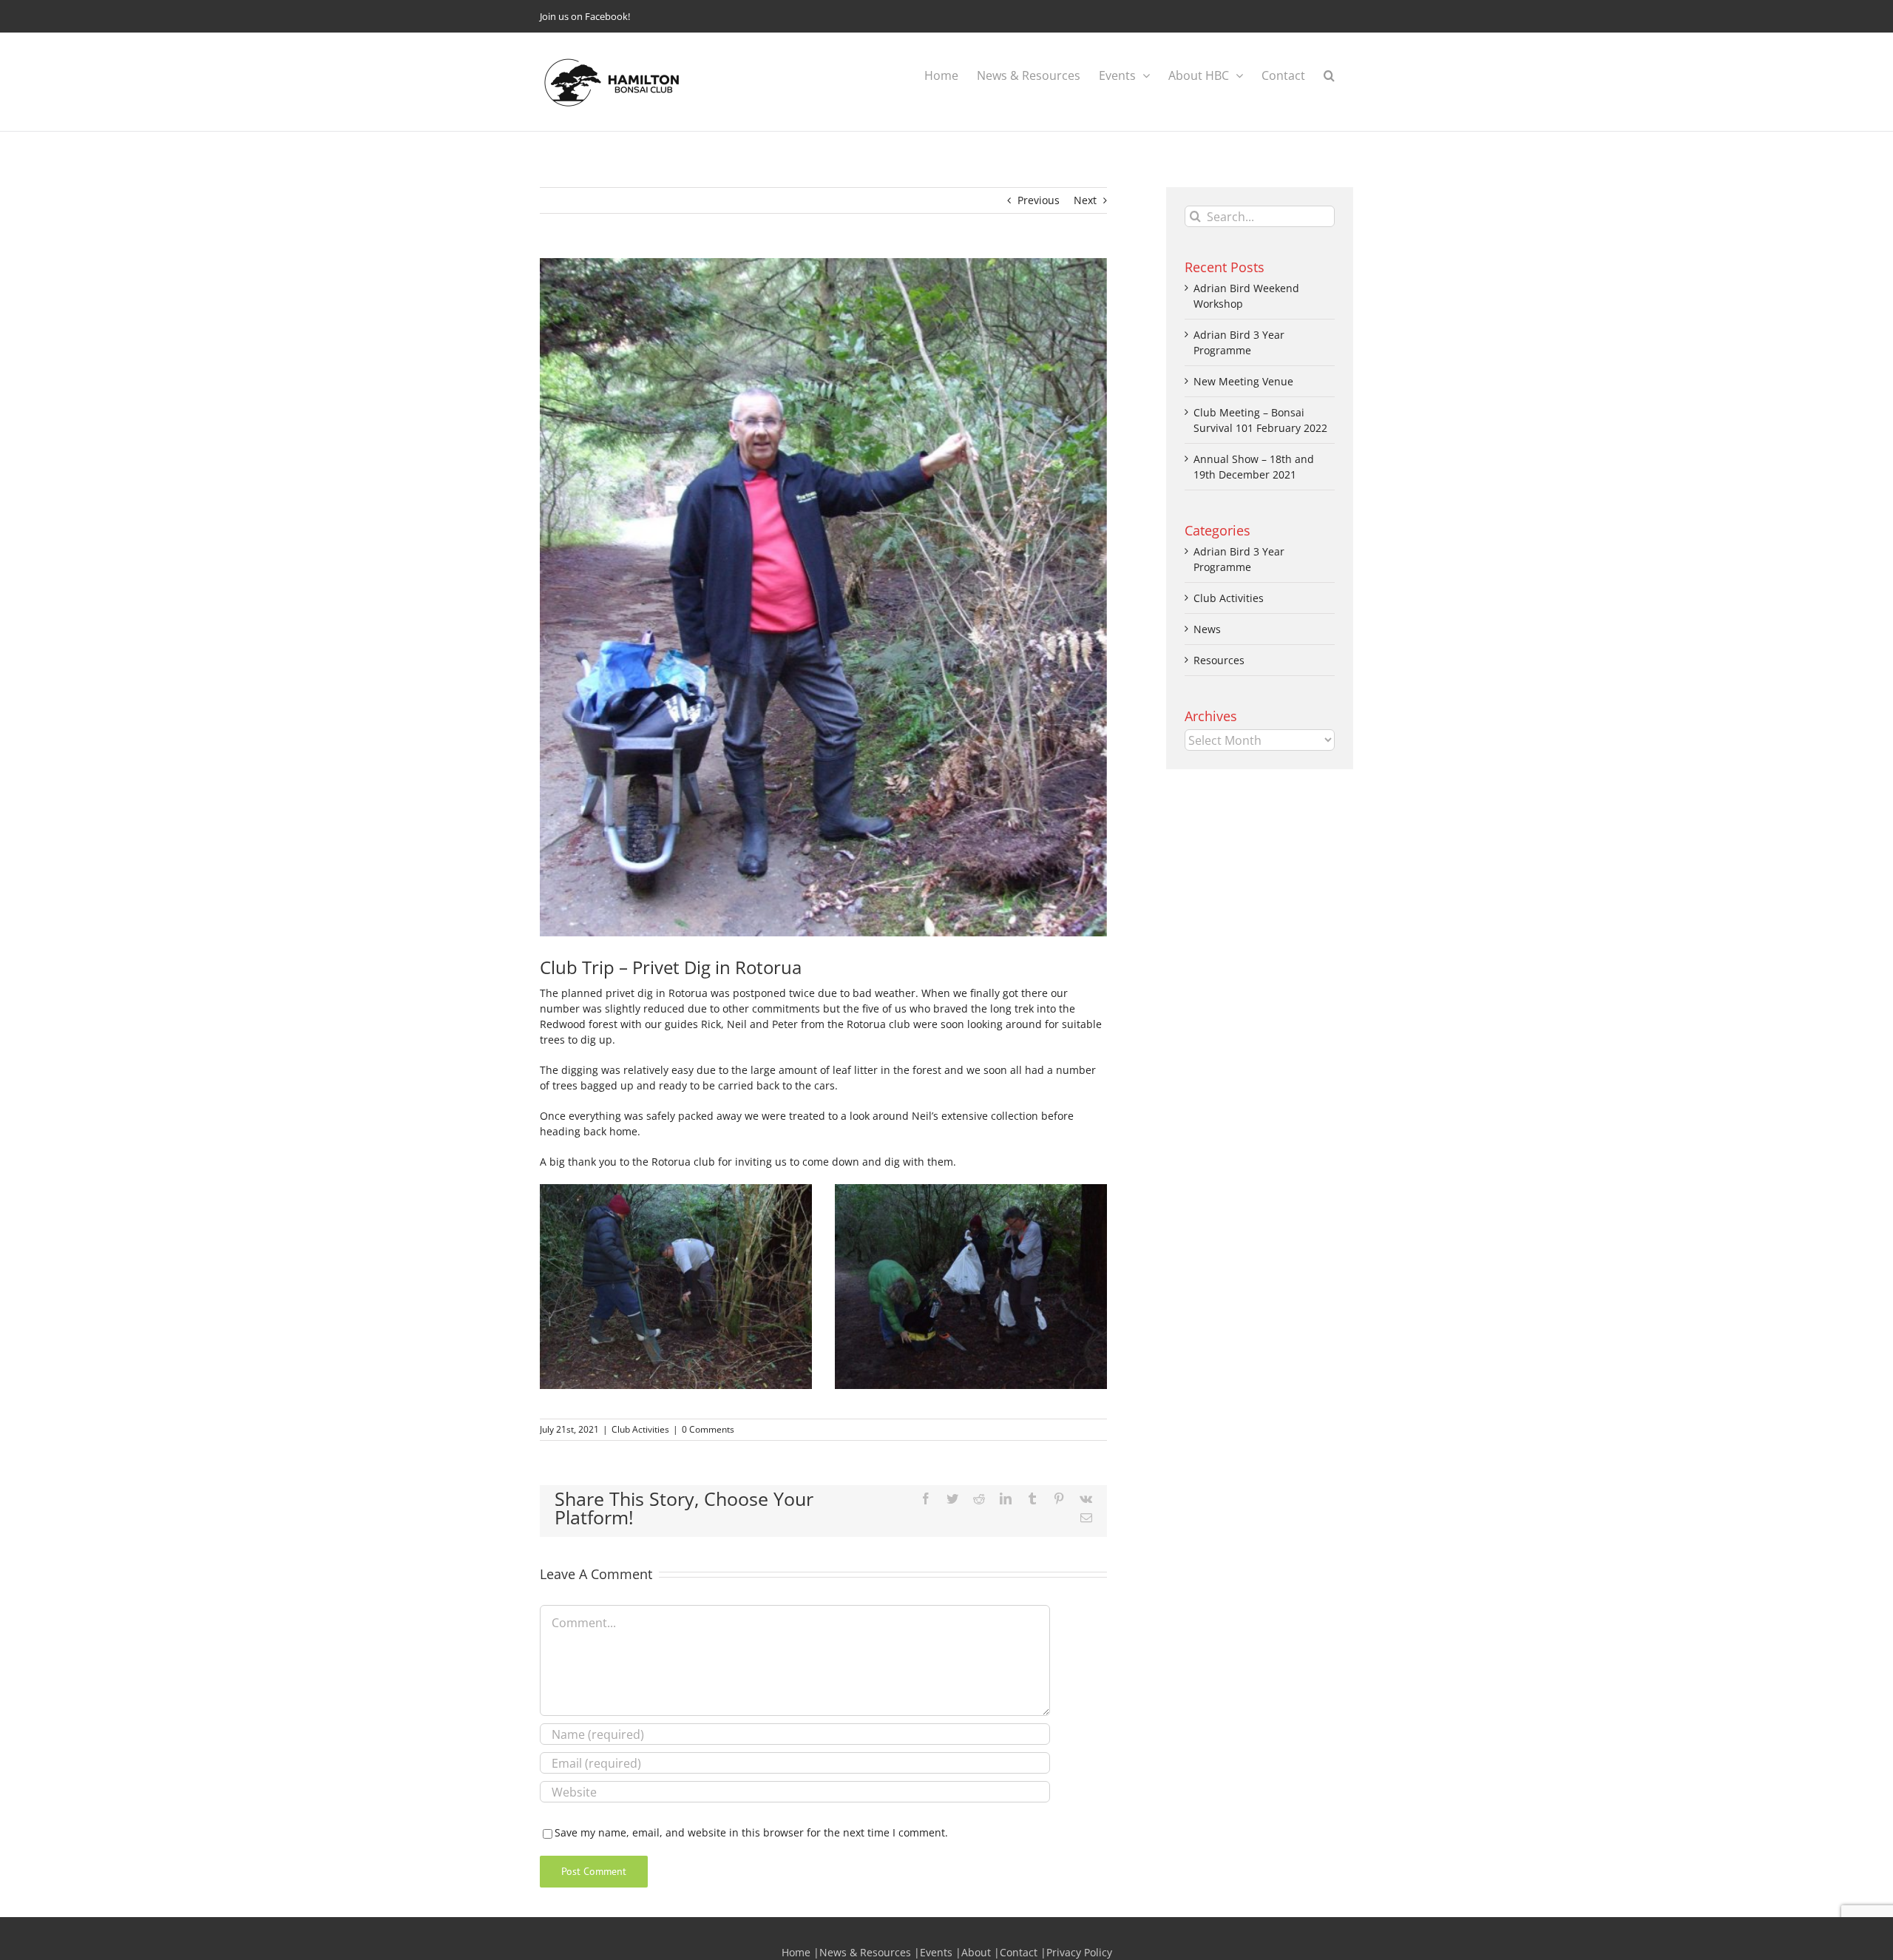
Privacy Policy (1079, 1952)
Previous (1039, 200)
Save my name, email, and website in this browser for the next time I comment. (751, 1832)
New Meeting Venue (1243, 381)
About (976, 1952)
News (1207, 629)
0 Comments (708, 1429)
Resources (1219, 660)
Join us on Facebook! (585, 16)
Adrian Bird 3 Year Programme (1239, 559)
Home (796, 1952)
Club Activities (640, 1429)
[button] (1329, 75)
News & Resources (865, 1952)
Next (1085, 200)
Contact (1019, 1952)
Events (936, 1952)
